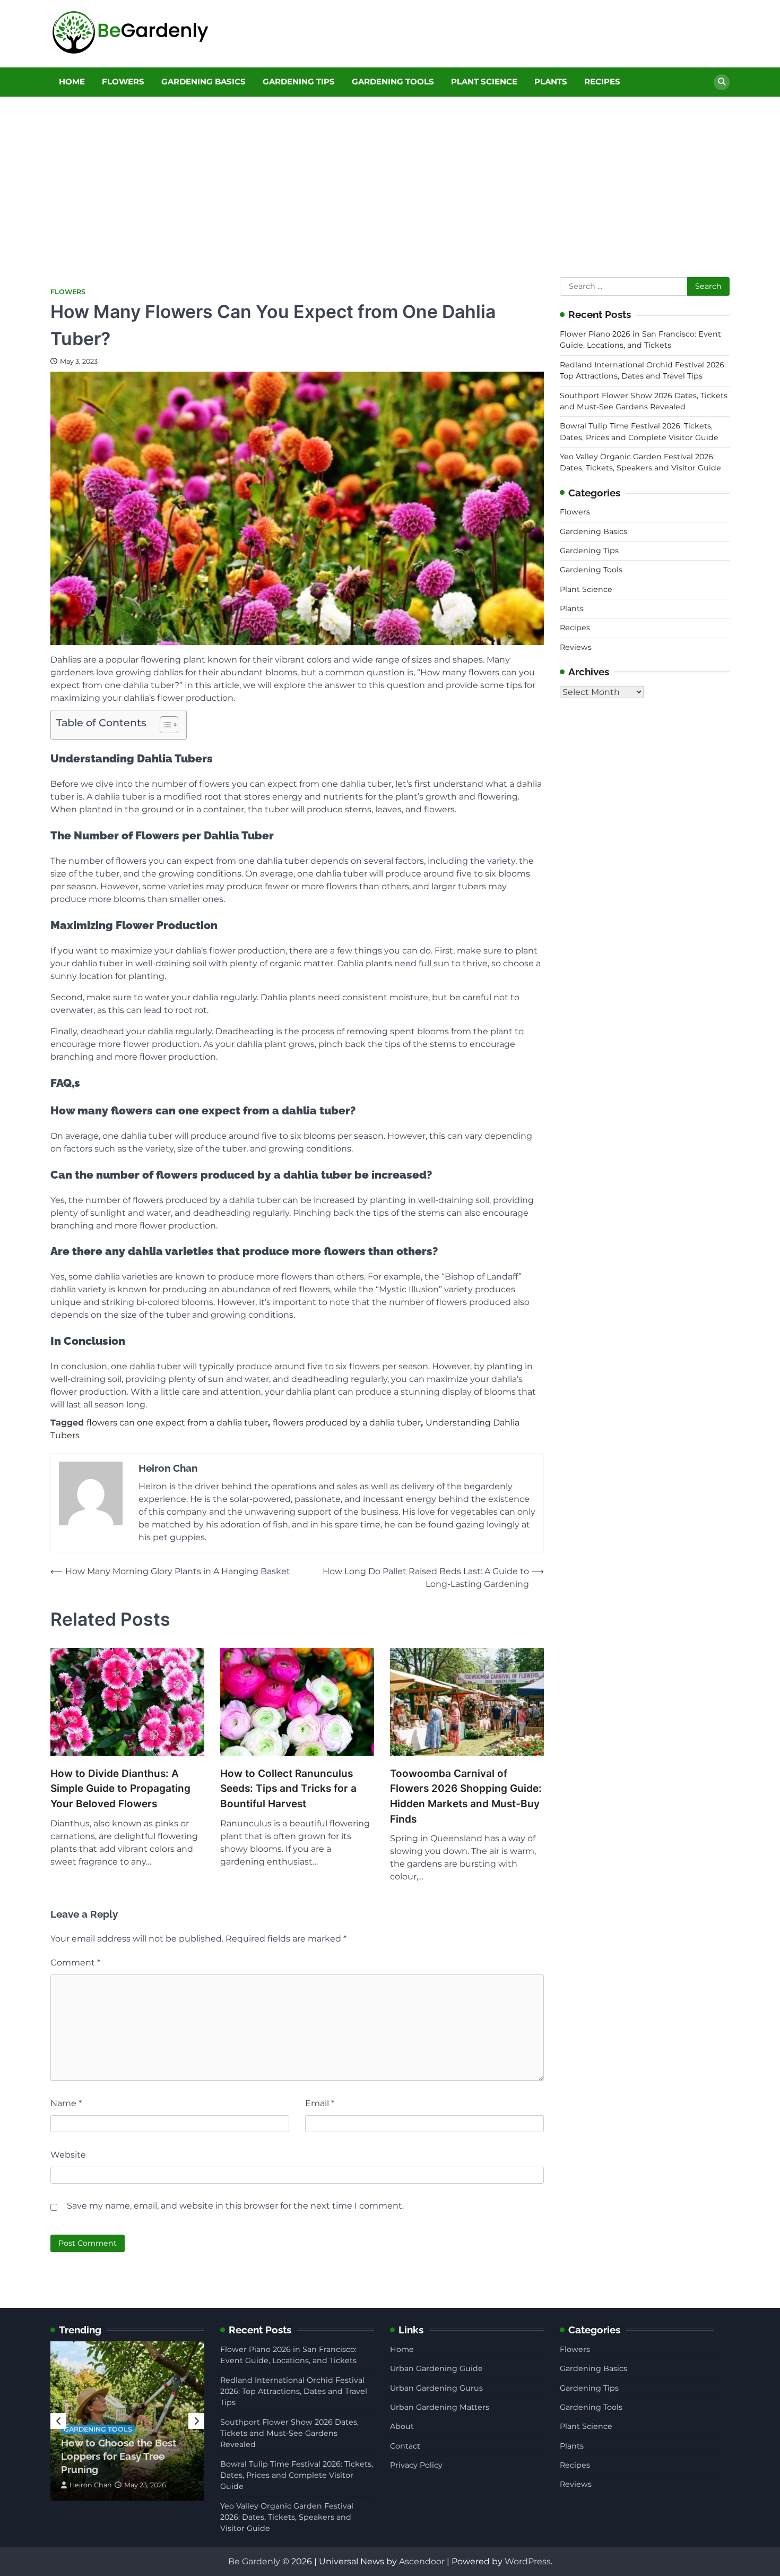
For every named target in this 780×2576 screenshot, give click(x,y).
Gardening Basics (203, 81)
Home (72, 81)
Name (66, 2103)
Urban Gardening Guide (436, 2368)
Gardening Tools (393, 81)
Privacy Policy (416, 2465)
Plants (551, 81)
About (402, 2426)
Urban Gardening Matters (440, 2407)
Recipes (602, 81)
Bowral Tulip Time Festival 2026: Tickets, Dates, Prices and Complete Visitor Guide (297, 2475)
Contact (405, 2446)
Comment (75, 1963)
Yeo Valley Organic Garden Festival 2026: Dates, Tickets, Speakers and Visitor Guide (287, 2517)
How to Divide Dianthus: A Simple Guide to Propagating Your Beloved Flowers (120, 1789)
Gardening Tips (299, 81)
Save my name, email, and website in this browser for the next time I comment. (235, 2206)
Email (320, 2103)
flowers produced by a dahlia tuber (347, 1423)
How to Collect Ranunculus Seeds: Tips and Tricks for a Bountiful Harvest (288, 1789)
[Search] (722, 82)
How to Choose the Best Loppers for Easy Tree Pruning (119, 2456)
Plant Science (484, 81)
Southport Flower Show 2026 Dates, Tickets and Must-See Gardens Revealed (289, 2433)
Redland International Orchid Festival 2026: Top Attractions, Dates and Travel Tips (294, 2392)
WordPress (528, 2561)
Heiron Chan (91, 2485)
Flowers (123, 81)
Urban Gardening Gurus (436, 2388)
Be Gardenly (254, 2561)
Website (68, 2155)
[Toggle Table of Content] (164, 725)
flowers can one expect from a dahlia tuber (177, 1423)
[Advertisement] (390, 176)
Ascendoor (422, 2561)
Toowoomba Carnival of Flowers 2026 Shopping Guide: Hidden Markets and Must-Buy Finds (466, 1796)
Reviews (576, 647)
